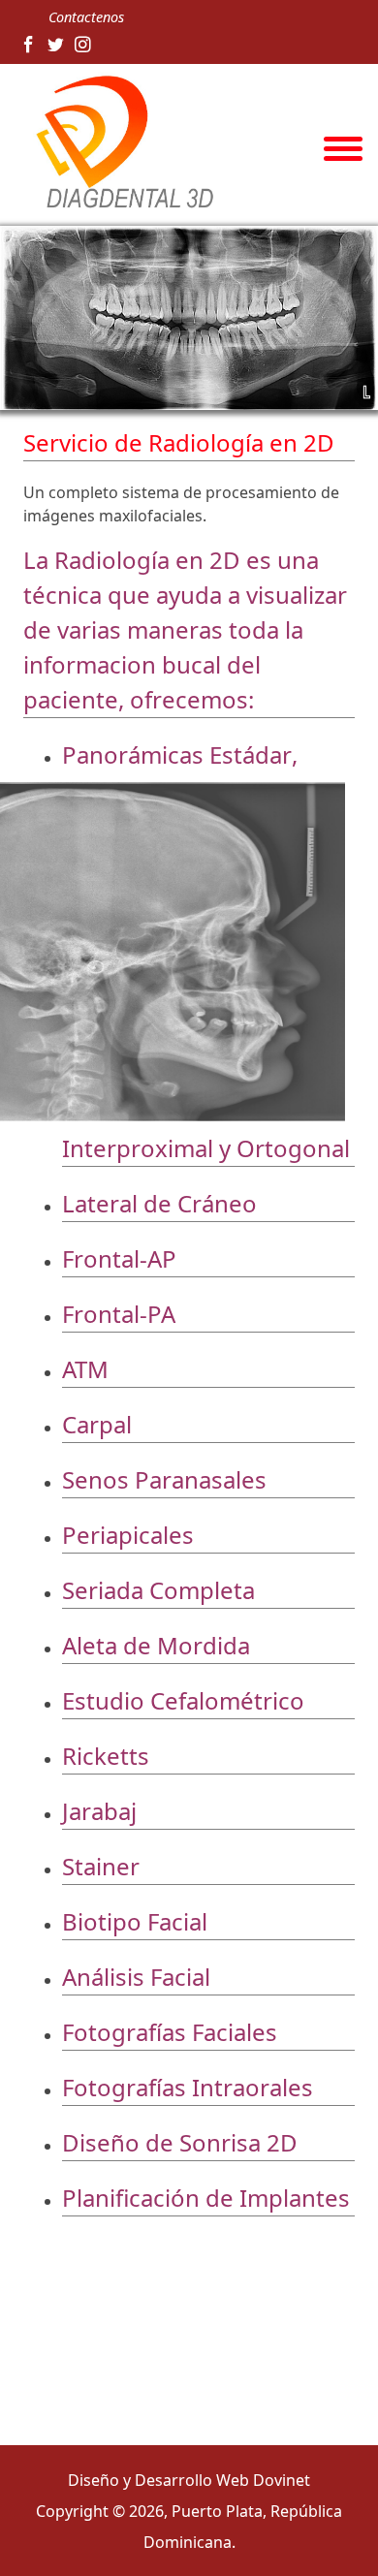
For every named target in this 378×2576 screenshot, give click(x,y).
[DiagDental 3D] (119, 143)
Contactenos (86, 17)
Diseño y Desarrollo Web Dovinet (189, 2480)
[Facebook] (29, 45)
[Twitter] (56, 45)
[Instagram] (83, 45)
